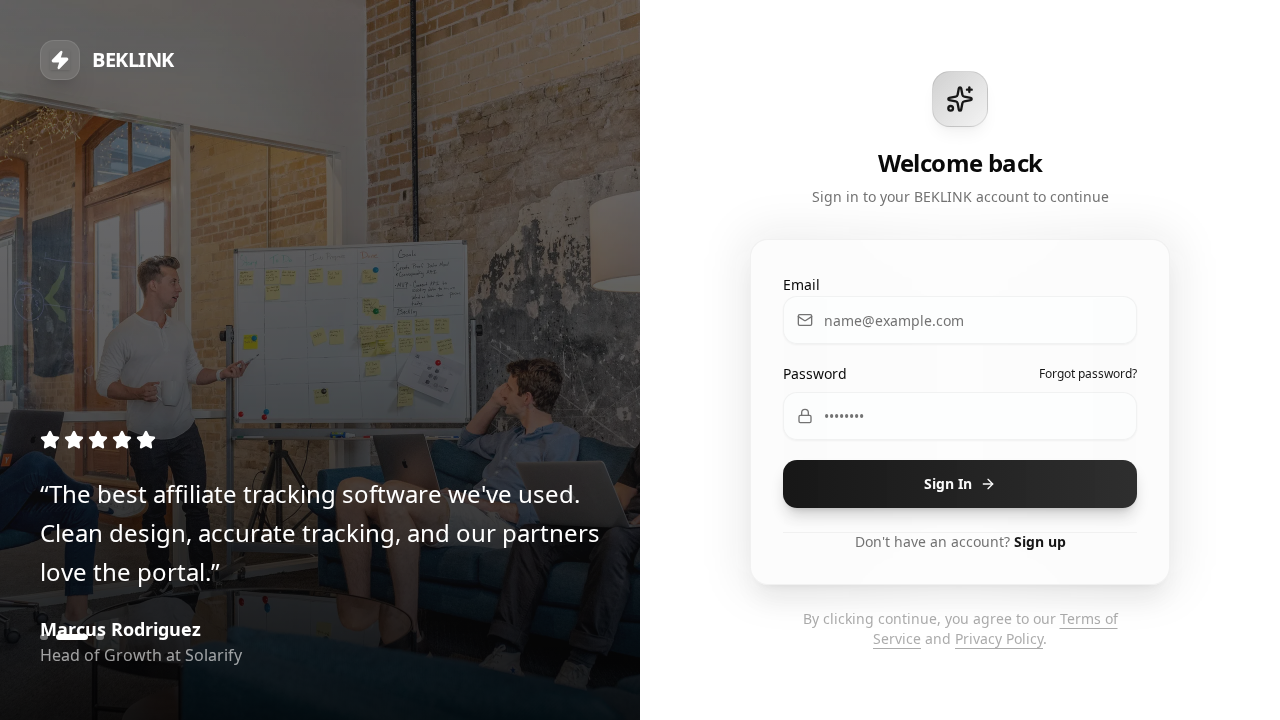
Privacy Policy (999, 638)
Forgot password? (1088, 374)
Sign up (1040, 541)
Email (801, 284)
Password (815, 373)
